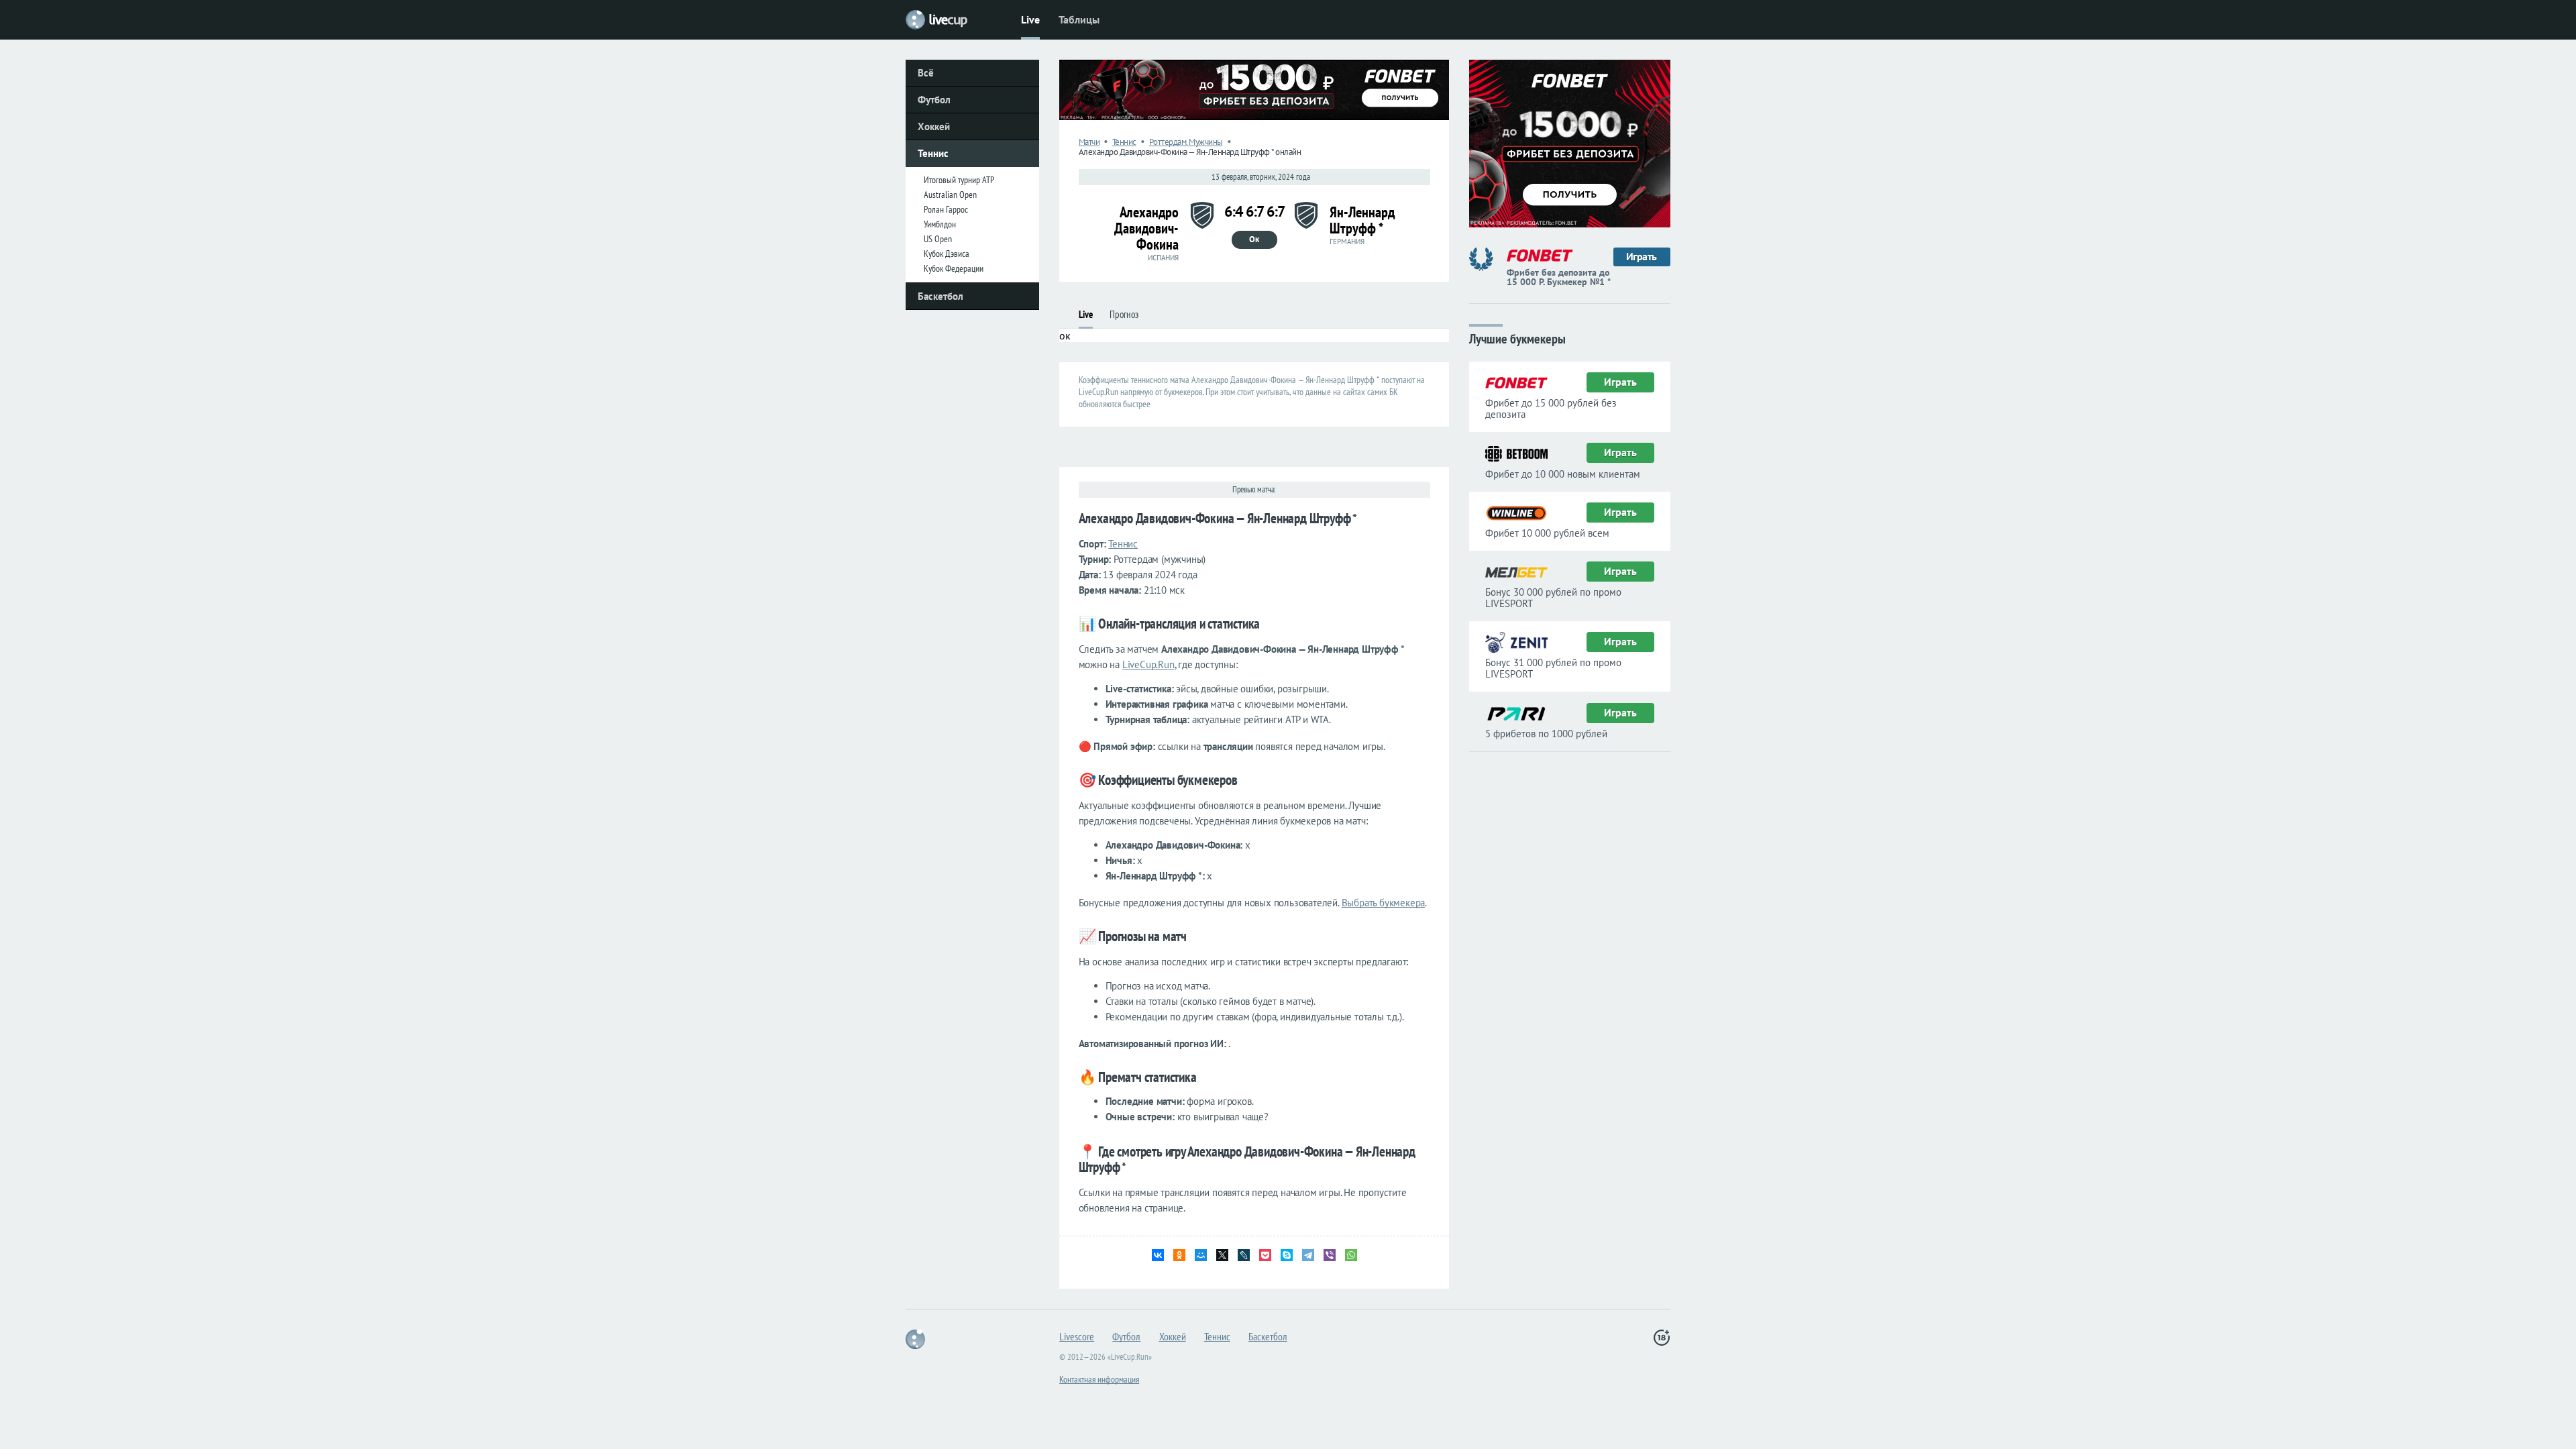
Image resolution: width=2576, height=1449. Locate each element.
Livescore (1077, 1336)
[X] (1222, 1255)
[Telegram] (1308, 1255)
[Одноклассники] (1179, 1255)
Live (1030, 19)
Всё (926, 73)
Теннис (933, 153)
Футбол (934, 100)
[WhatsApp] (1351, 1255)
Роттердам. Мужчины (1186, 142)
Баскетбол (941, 296)
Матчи (1089, 142)
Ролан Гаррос (946, 209)
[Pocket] (1265, 1255)
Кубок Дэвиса (947, 254)
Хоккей (934, 126)
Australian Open (950, 195)
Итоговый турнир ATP (959, 180)
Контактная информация (1099, 1379)
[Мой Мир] (1201, 1255)
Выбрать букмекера (1384, 903)
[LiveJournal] (1244, 1255)
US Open (938, 239)
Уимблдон (940, 224)
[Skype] (1287, 1255)
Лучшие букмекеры (1517, 338)
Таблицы (1079, 19)
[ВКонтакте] (1158, 1255)
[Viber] (1330, 1255)
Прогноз (1124, 314)
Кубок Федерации (954, 268)
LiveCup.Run (1148, 664)
